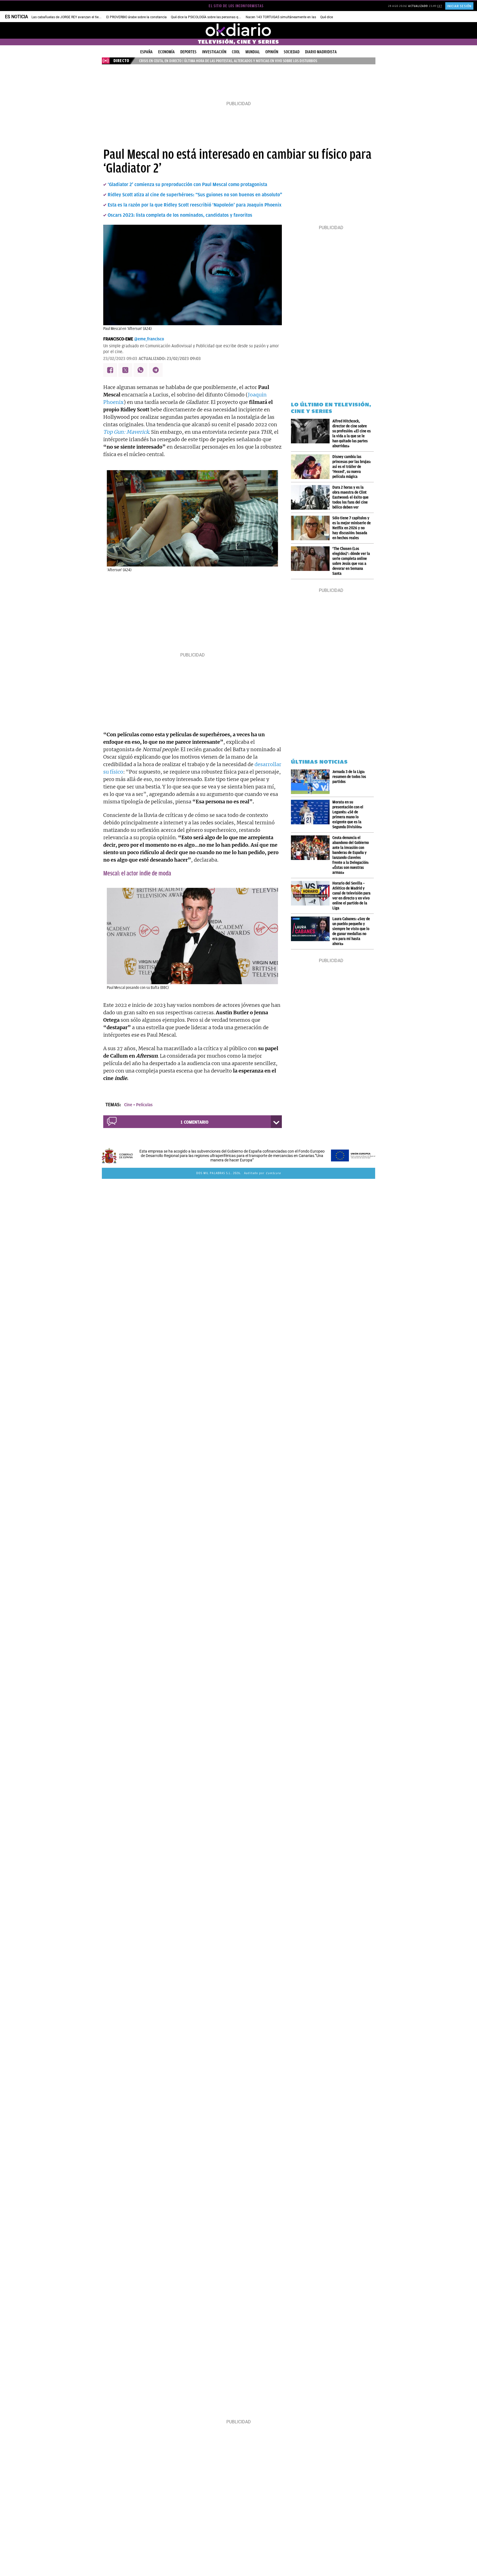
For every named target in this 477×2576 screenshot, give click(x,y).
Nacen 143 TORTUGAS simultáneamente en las (281, 17)
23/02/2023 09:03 (120, 359)
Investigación (214, 52)
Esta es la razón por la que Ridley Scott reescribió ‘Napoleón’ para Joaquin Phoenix (195, 205)
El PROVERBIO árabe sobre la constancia (137, 17)
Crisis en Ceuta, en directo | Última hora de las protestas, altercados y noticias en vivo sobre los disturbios (228, 61)
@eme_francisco (149, 339)
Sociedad (292, 52)
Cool (236, 52)
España (146, 52)
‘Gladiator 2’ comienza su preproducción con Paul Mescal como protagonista (187, 184)
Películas (144, 1105)
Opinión (272, 52)
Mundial (253, 52)
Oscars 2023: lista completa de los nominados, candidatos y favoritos (180, 215)
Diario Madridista (321, 52)
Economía (166, 52)
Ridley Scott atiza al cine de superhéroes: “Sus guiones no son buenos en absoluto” (195, 195)
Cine (128, 1105)
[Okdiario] (239, 30)
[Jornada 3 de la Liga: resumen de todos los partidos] (312, 782)
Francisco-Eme (118, 339)
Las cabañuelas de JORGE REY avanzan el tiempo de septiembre (79, 17)
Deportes (188, 52)
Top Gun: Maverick (126, 432)
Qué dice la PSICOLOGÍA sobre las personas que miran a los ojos (219, 17)
